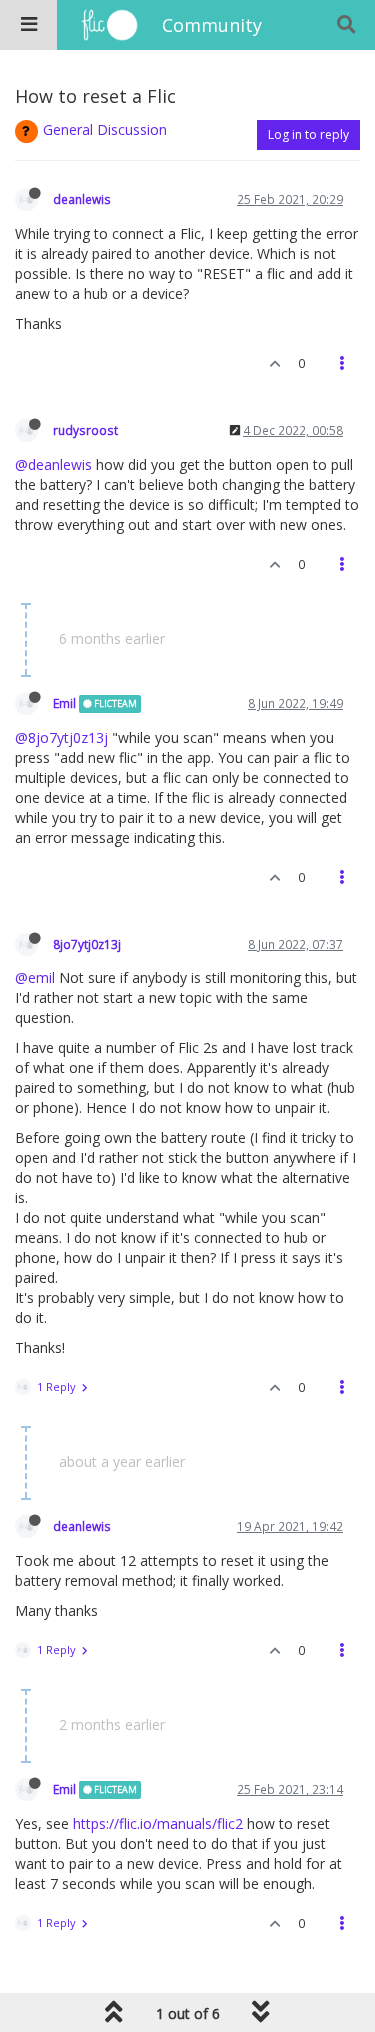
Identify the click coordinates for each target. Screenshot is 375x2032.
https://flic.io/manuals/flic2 (158, 1823)
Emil (64, 703)
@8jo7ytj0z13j (61, 737)
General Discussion (105, 129)
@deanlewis (53, 464)
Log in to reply (308, 134)
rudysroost (85, 430)
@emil (35, 977)
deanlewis (82, 199)
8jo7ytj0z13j (87, 944)
